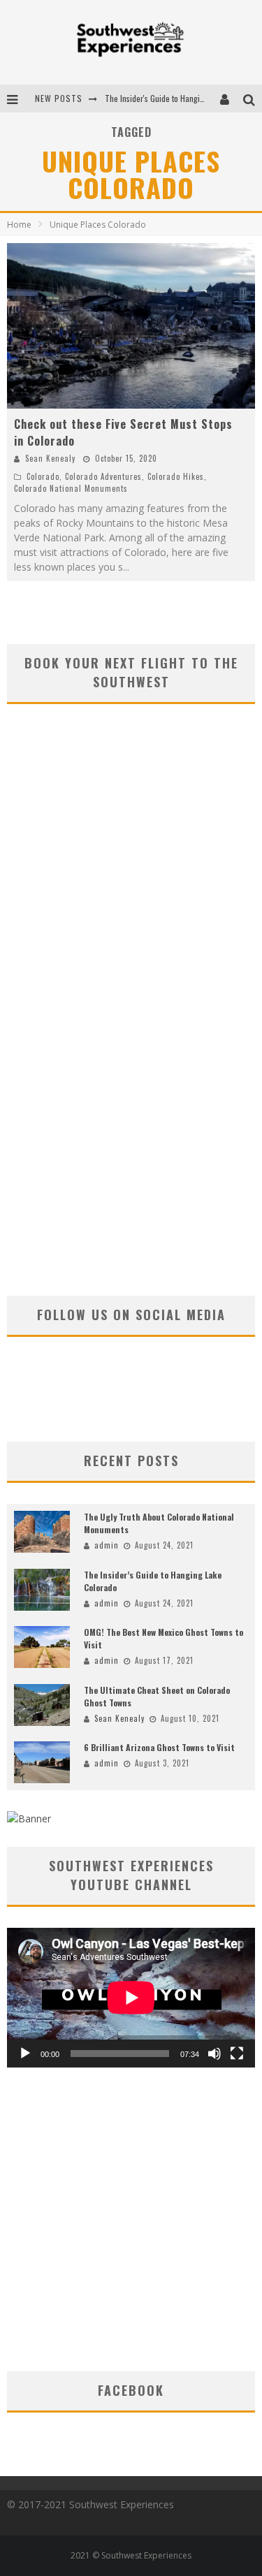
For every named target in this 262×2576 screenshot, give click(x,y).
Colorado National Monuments (71, 488)
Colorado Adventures (103, 476)
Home (19, 225)
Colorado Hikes (176, 476)
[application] (131, 1998)
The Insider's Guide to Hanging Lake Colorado (182, 98)
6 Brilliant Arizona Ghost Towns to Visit (159, 1747)
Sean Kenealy (50, 458)
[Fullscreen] (237, 2054)
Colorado (43, 476)
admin (107, 1545)
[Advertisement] (131, 1144)
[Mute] (214, 2054)
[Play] (25, 2054)
